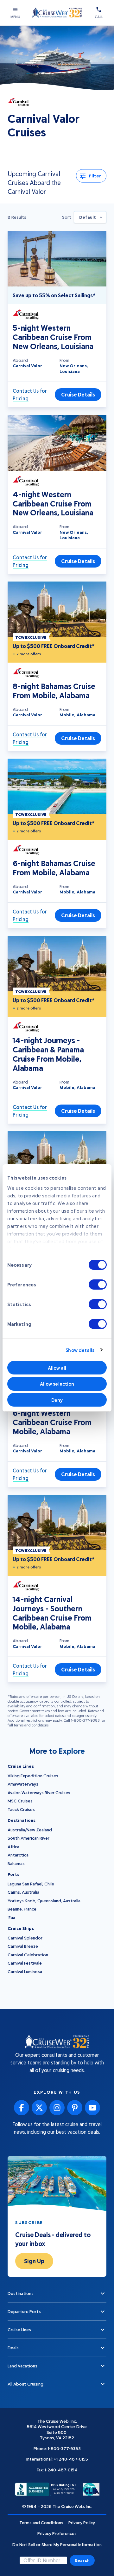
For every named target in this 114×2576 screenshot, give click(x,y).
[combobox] (90, 217)
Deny (57, 1400)
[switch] (98, 1285)
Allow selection (57, 1384)
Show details (80, 1350)
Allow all (57, 1368)
